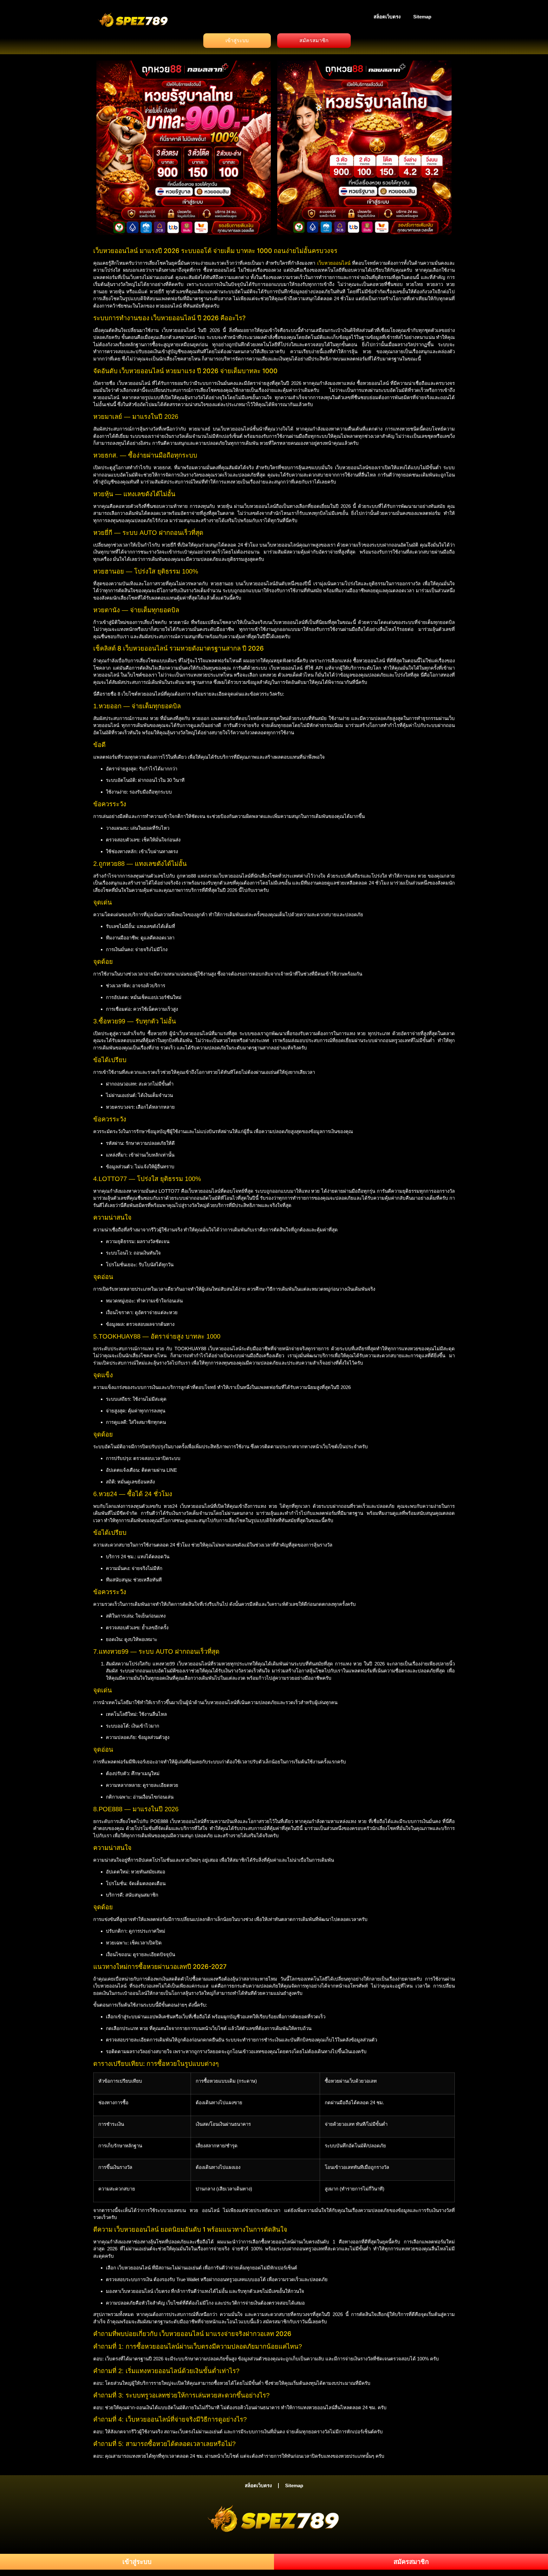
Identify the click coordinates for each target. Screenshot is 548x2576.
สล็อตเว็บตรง (387, 17)
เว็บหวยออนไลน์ (334, 263)
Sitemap (422, 17)
